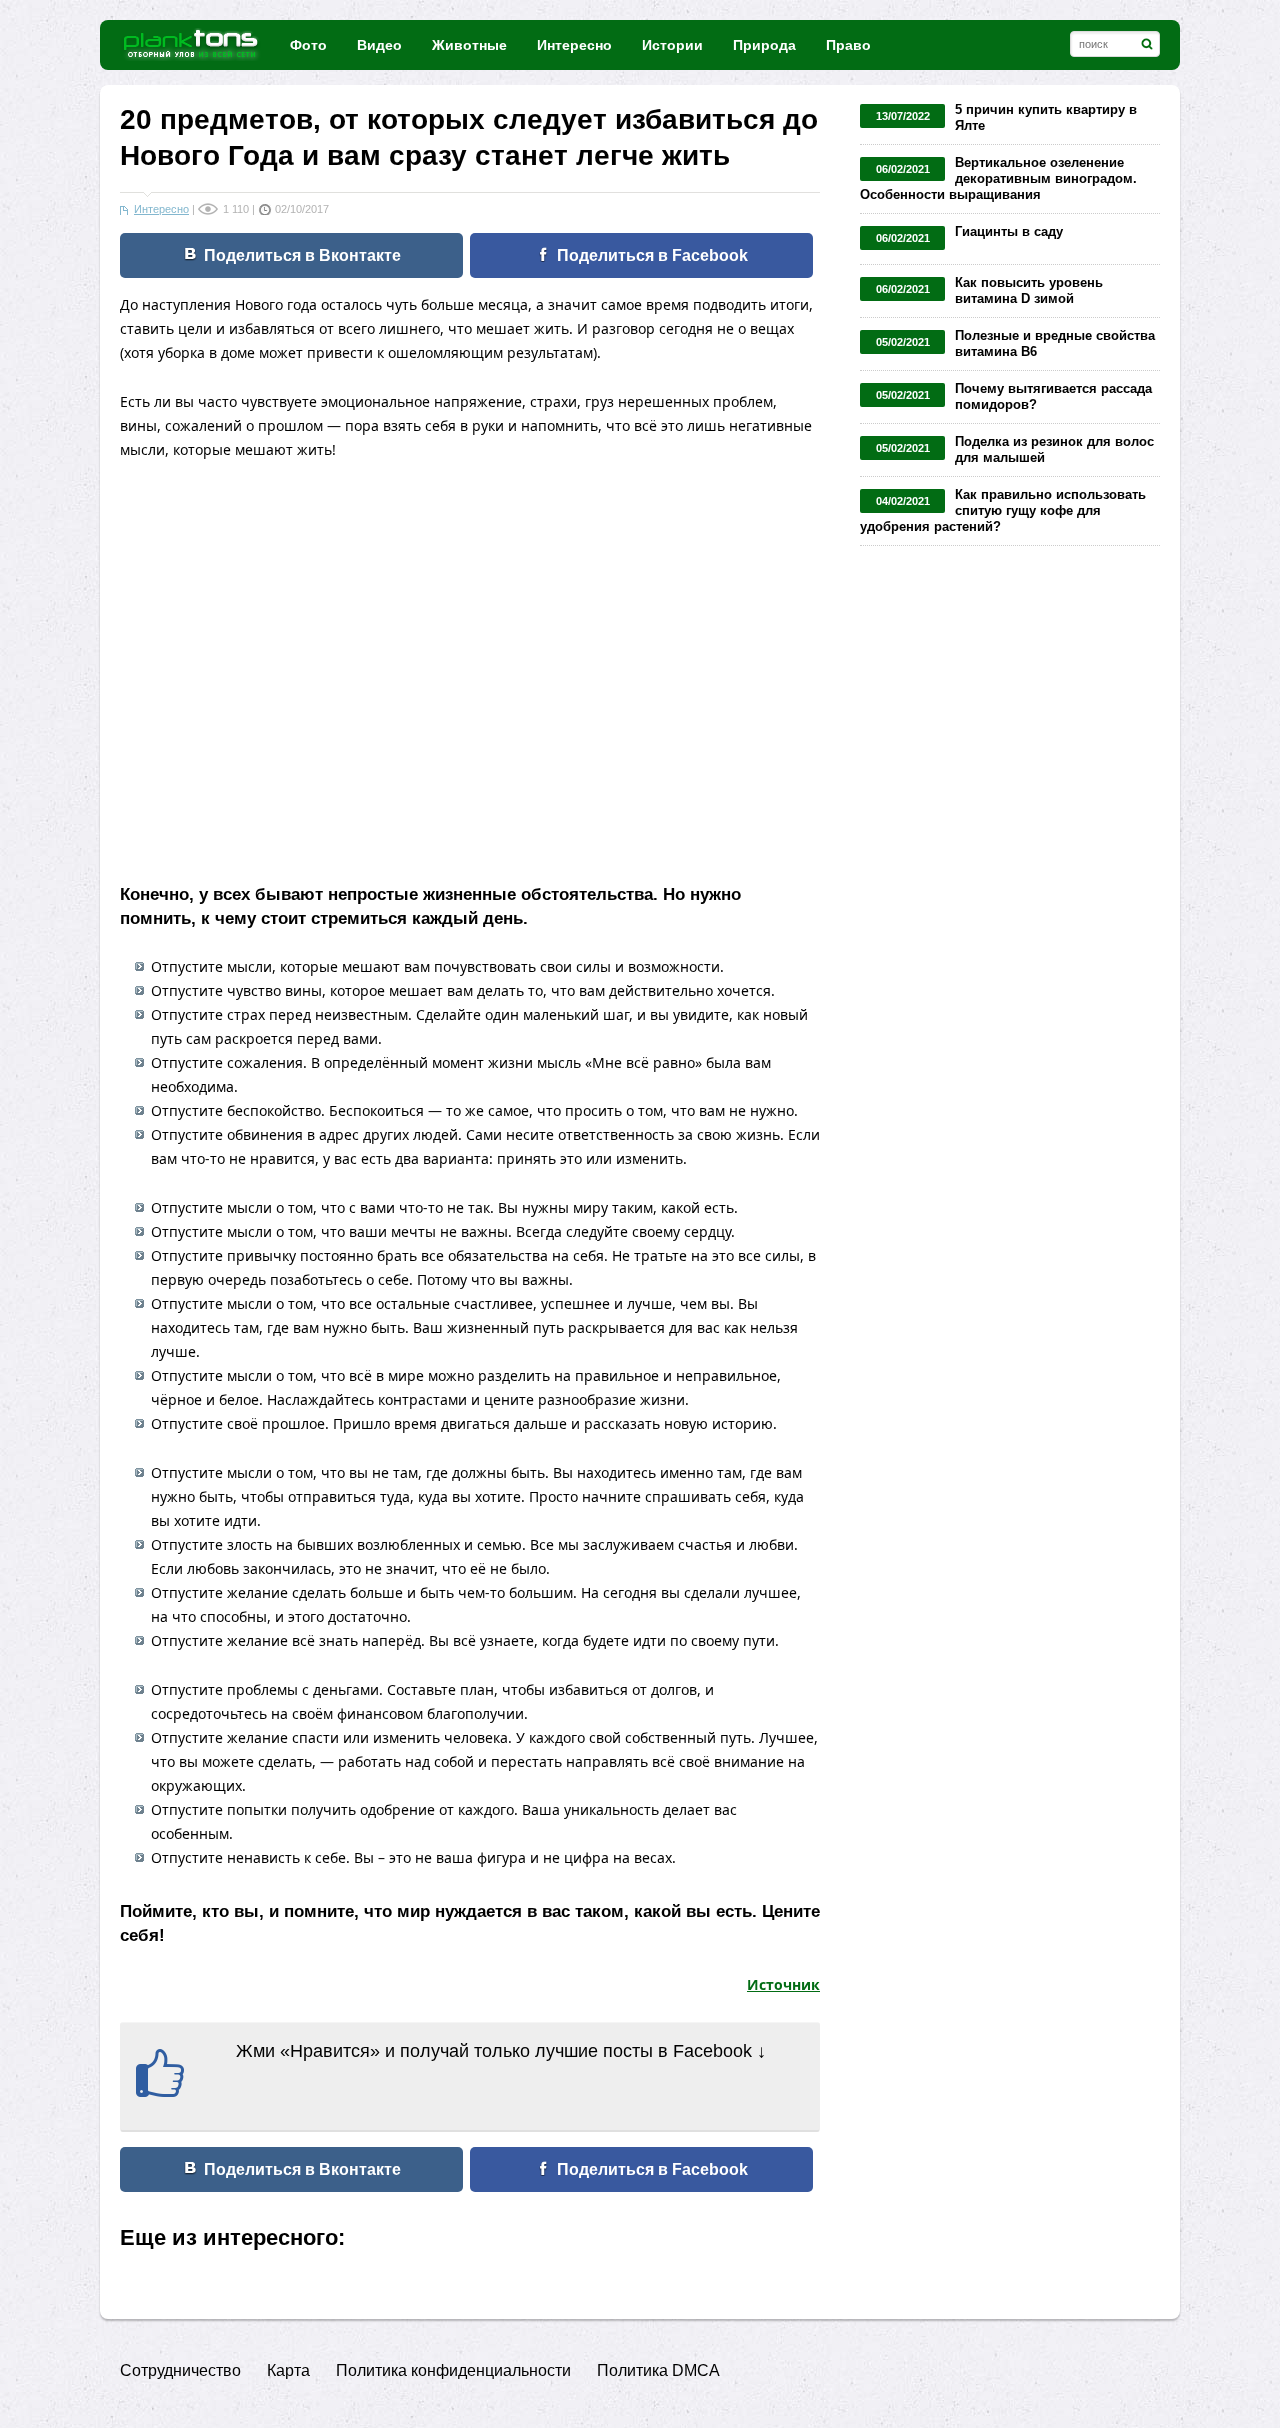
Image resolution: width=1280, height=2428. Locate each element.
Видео (379, 45)
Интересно (574, 45)
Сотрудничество (180, 2370)
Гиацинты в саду (1009, 231)
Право (848, 45)
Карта (288, 2370)
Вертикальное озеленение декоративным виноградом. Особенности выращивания (998, 178)
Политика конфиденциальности (453, 2370)
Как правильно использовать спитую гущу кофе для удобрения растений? (1003, 510)
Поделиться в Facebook (652, 255)
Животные (469, 45)
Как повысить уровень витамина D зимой (1029, 290)
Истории (672, 45)
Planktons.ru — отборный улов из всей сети (192, 44)
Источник (783, 1984)
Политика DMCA (658, 2370)
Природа (764, 45)
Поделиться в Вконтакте (302, 255)
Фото (308, 45)
